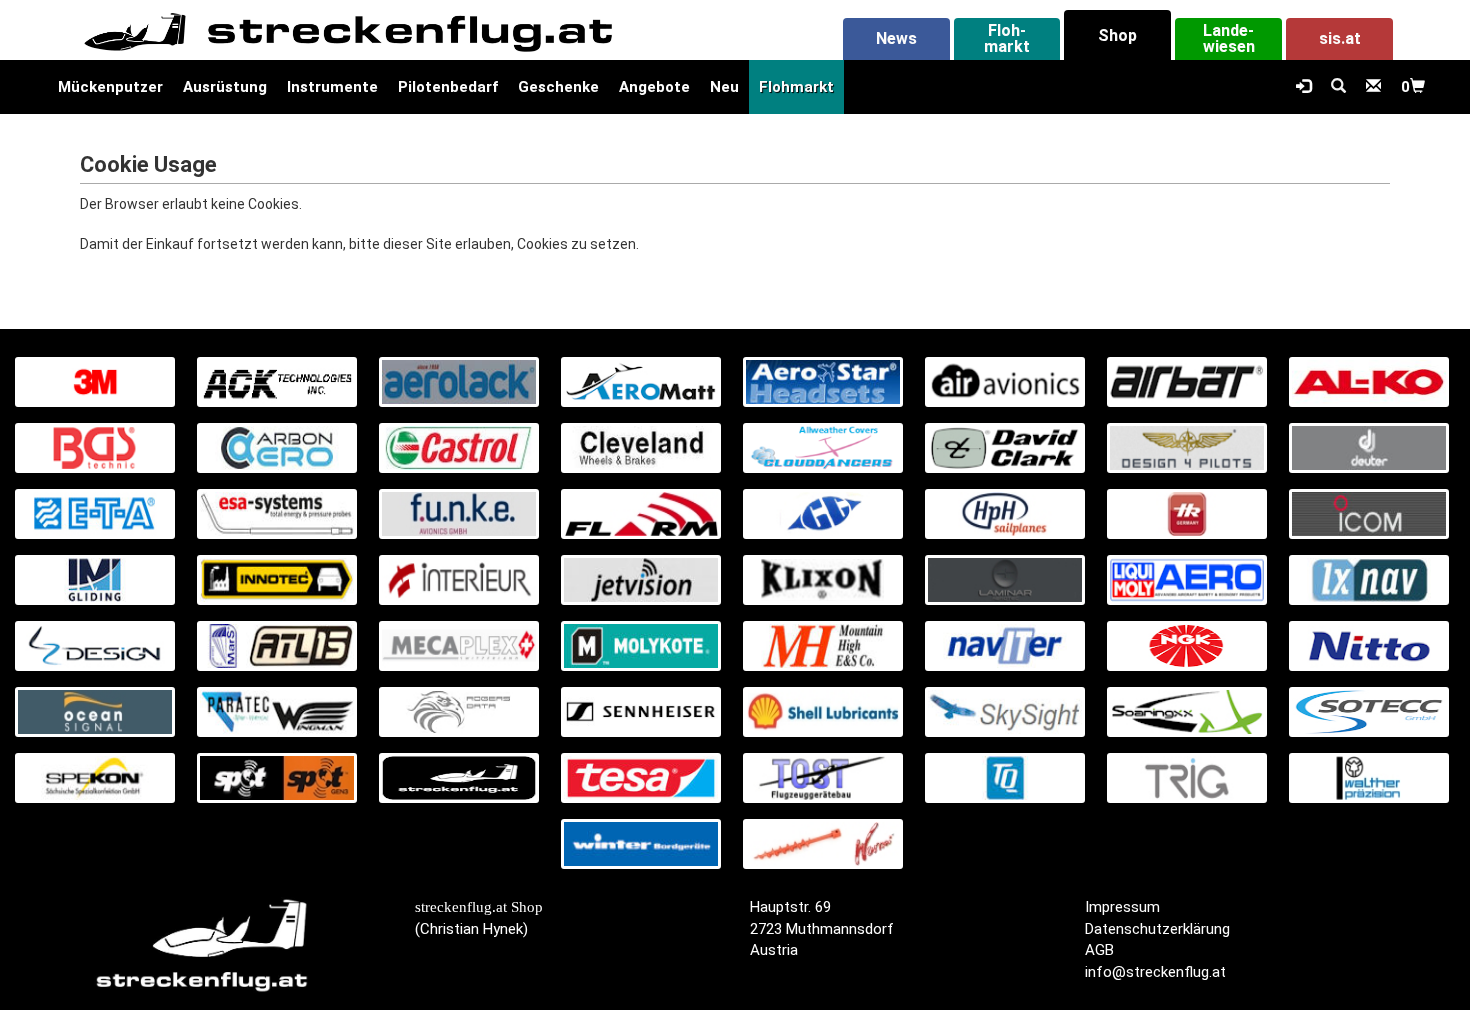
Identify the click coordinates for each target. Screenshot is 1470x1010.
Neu (724, 87)
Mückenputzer (110, 87)
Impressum (1122, 907)
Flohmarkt (796, 87)
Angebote (654, 87)
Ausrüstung (225, 87)
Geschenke (558, 87)
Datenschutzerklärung (1157, 929)
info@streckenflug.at (1155, 972)
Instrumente (332, 87)
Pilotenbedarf (448, 87)
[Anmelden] (1303, 87)
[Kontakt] (1373, 87)
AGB (1099, 950)
